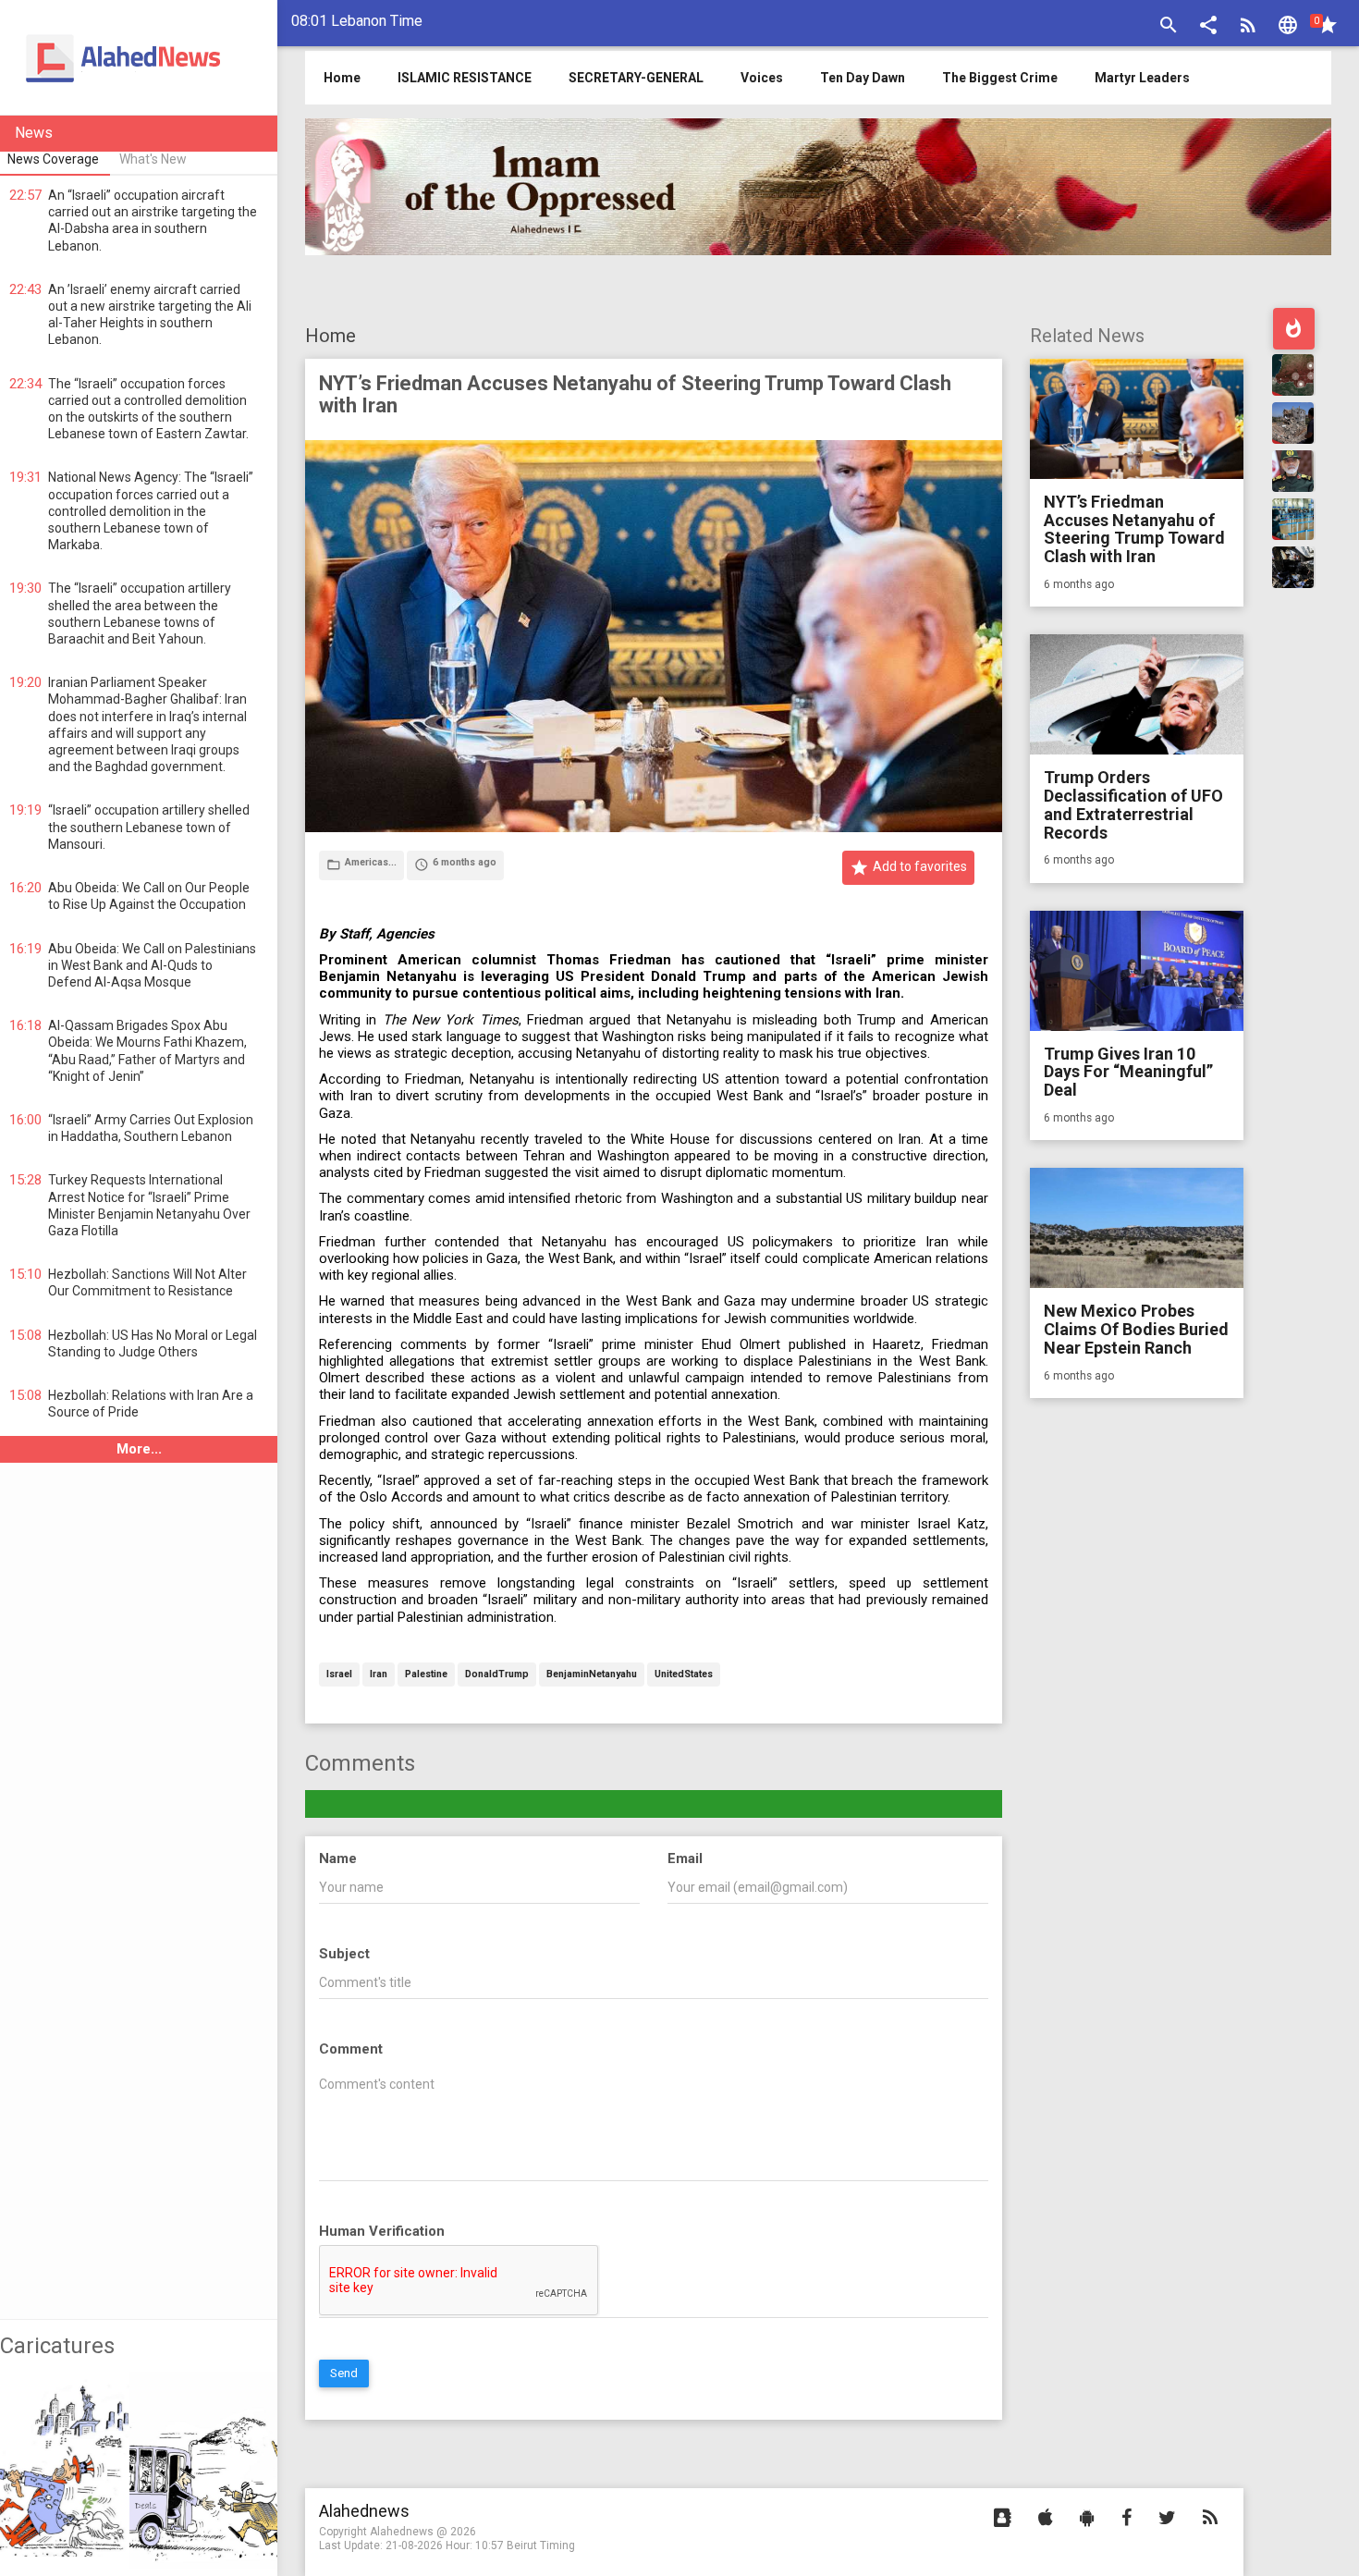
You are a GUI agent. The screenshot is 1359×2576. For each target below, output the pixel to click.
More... (139, 1449)
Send (344, 2373)
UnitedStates (684, 1675)
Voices (762, 78)
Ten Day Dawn (863, 78)
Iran (379, 1675)
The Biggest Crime (1000, 78)
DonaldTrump (497, 1675)
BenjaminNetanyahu (592, 1675)
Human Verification (382, 2231)
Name (338, 1858)
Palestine (426, 1675)
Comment (351, 2049)
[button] (1208, 27)
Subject (344, 1954)
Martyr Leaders (1142, 78)
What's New (153, 159)
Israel (339, 1675)
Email (685, 1858)
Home (331, 336)
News (34, 133)
